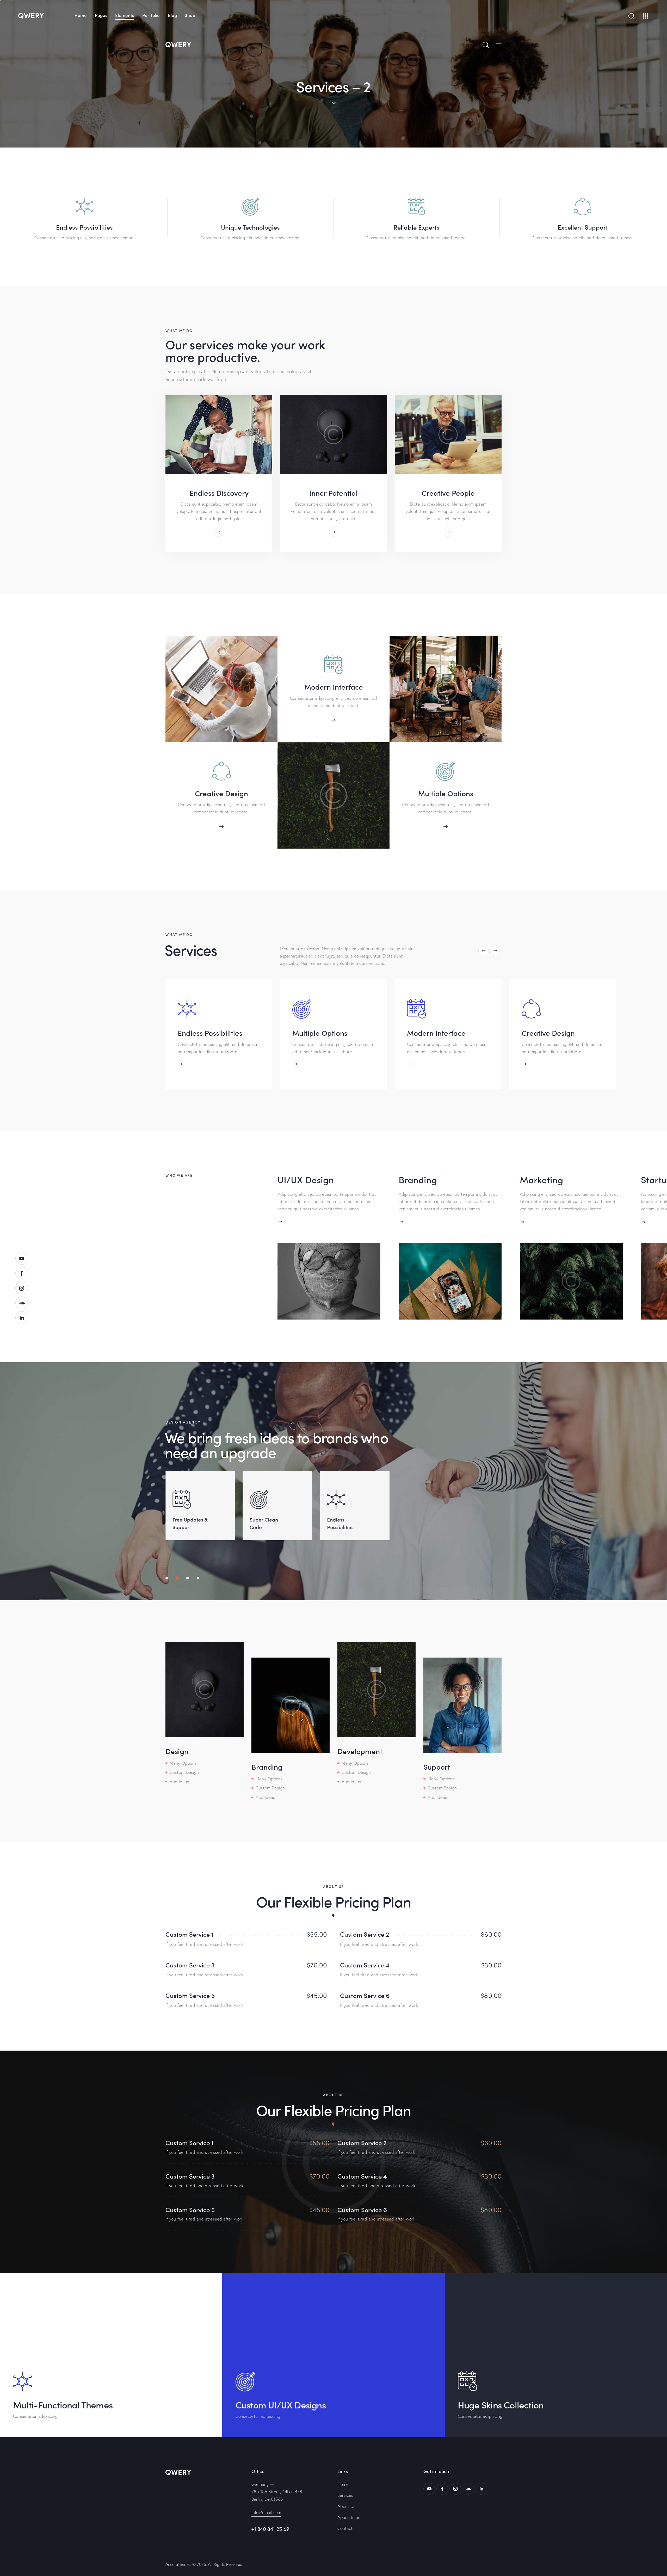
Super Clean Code (264, 1523)
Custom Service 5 (190, 1995)
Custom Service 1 (190, 1934)
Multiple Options (446, 793)
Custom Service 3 (190, 1965)
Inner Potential (333, 493)
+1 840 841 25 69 (270, 2529)
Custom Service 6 (365, 1995)
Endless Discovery (219, 493)
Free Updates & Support (190, 1523)
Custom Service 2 (365, 1934)
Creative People (448, 493)
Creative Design (221, 793)
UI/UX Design (306, 1179)
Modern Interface (334, 686)
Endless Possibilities (340, 1523)
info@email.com (266, 2512)
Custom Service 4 (365, 1965)
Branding (418, 1179)
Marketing (541, 1179)
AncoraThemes (178, 2564)
